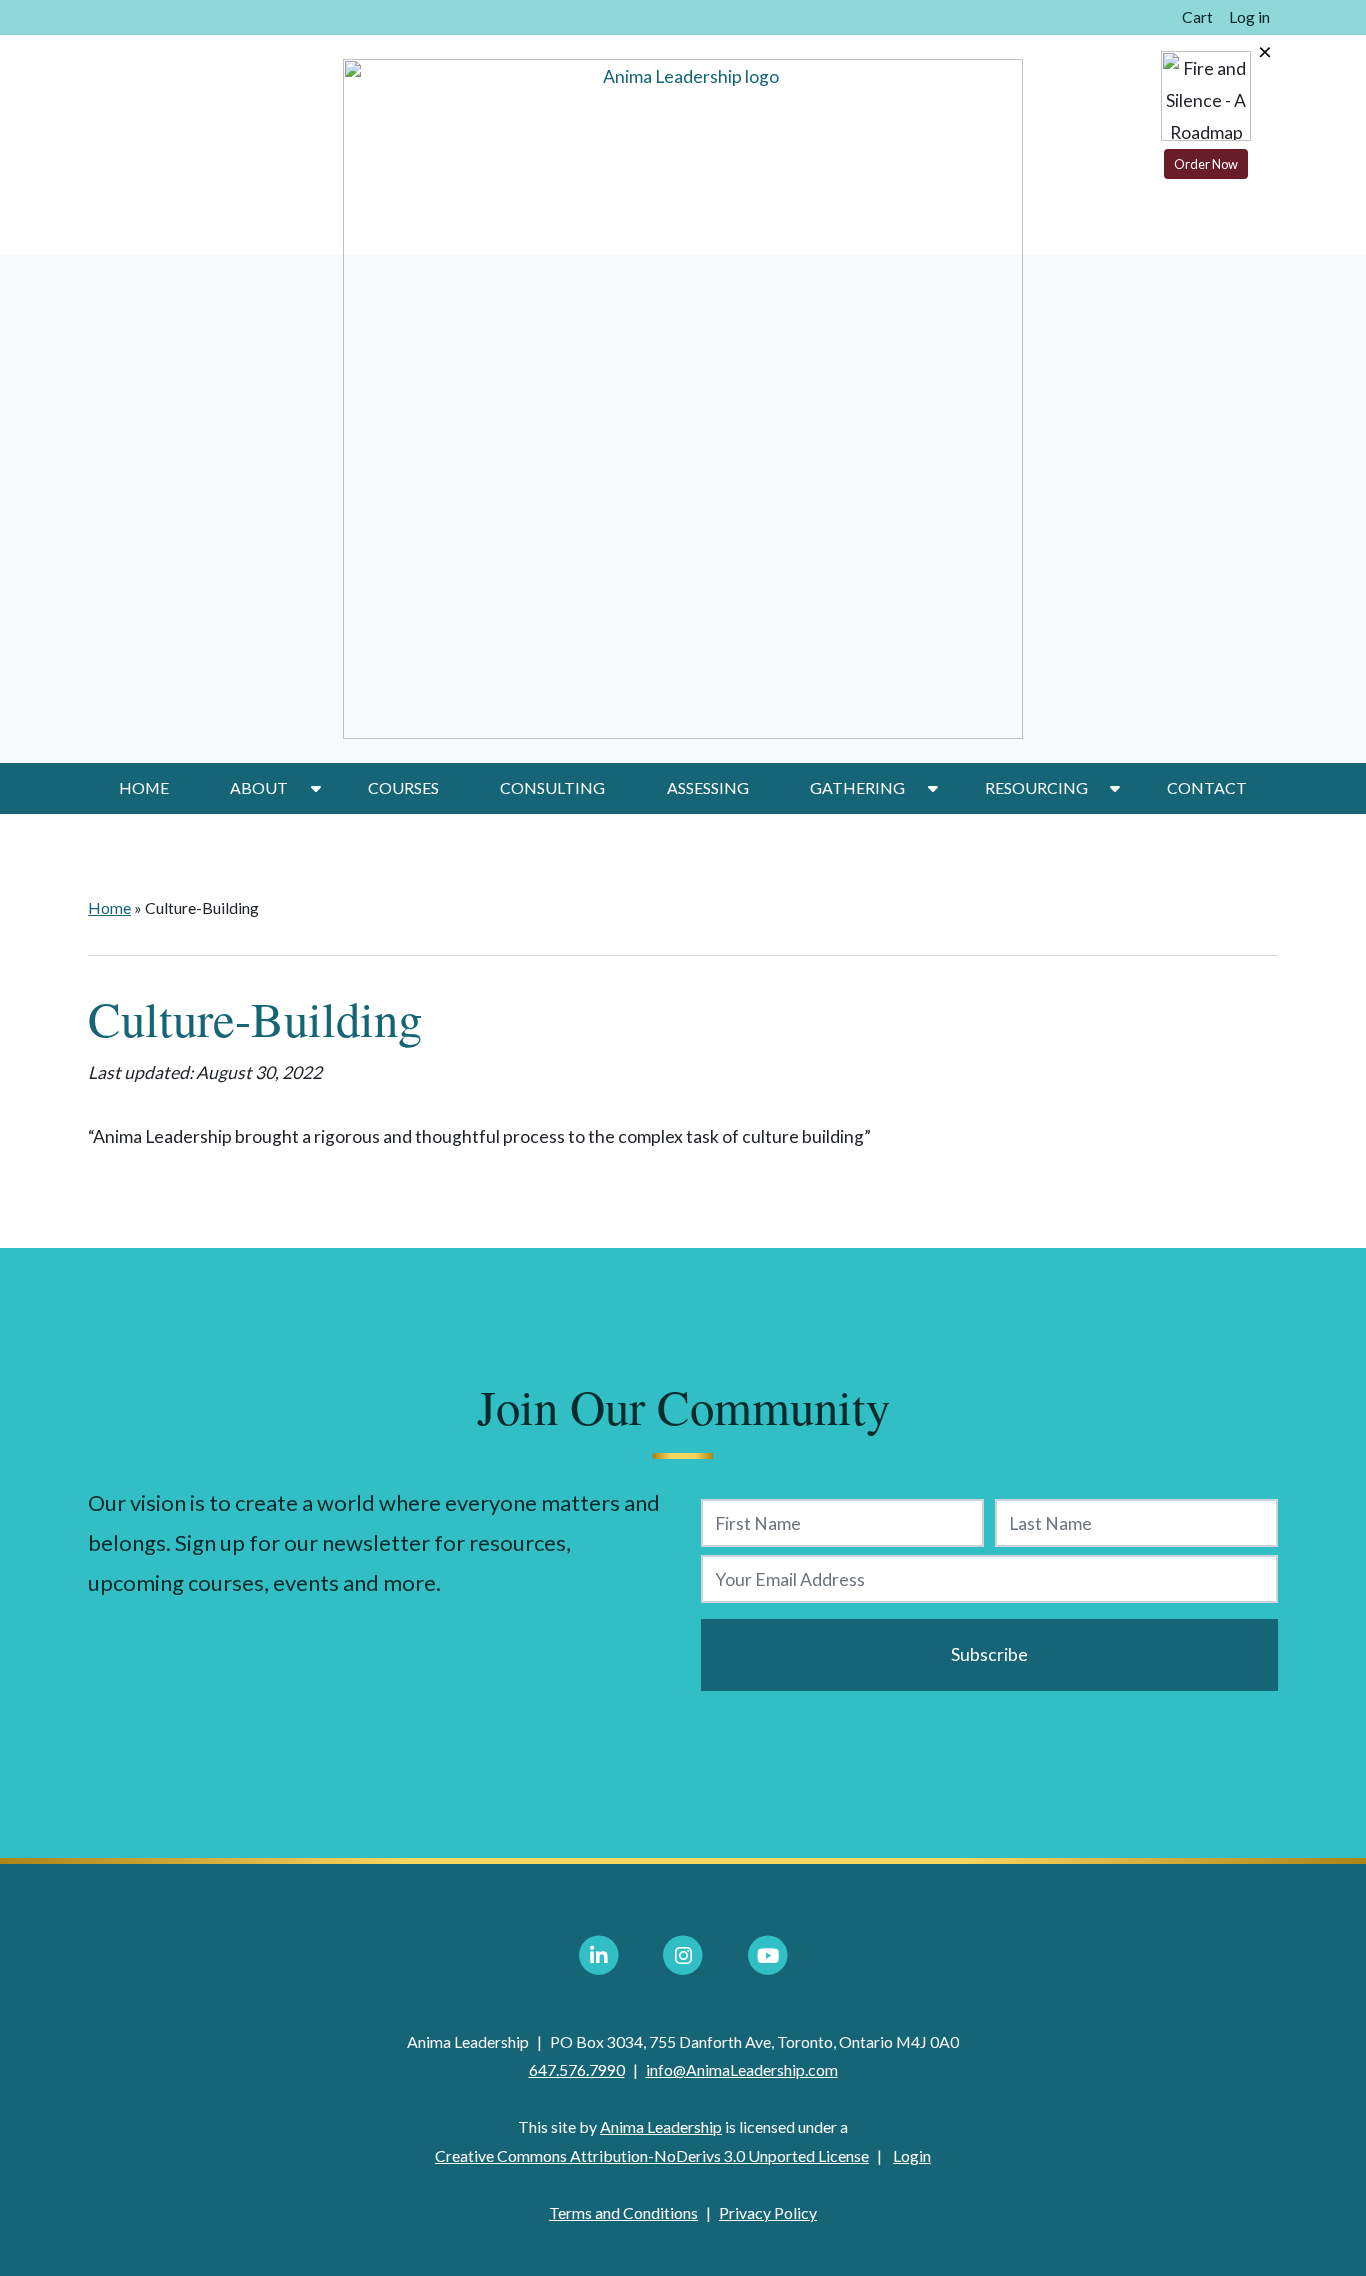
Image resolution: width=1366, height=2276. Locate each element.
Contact (1207, 787)
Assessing (708, 787)
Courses (403, 787)
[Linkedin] (599, 1956)
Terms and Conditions (623, 2212)
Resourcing (1036, 787)
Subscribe (989, 1654)
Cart (1197, 16)
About (259, 787)
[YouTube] (768, 1956)
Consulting (552, 787)
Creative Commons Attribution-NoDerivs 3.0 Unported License (652, 2155)
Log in (1249, 16)
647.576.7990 (577, 2069)
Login (912, 2155)
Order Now (1206, 164)
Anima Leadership (661, 2126)
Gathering (857, 787)
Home (144, 787)
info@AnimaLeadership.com (742, 2069)
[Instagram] (683, 1956)
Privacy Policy (768, 2212)
